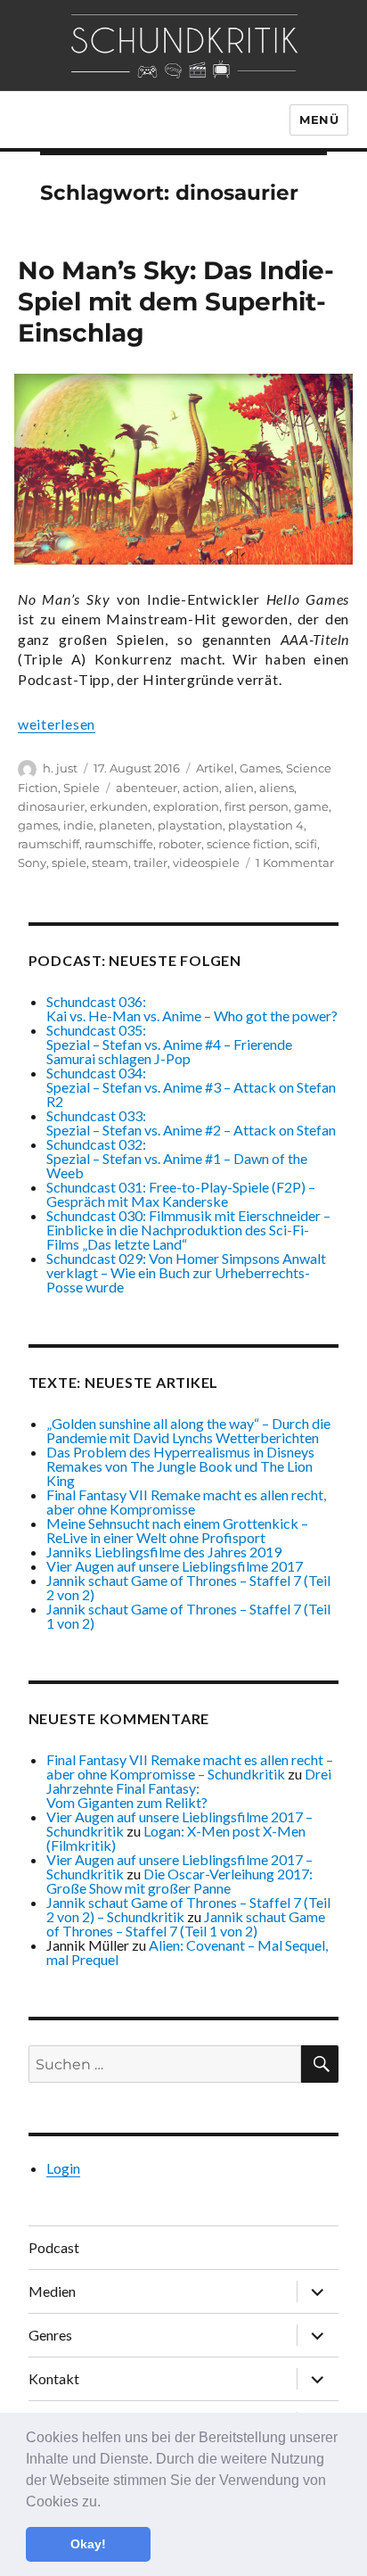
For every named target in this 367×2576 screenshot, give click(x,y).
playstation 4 (266, 825)
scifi (306, 844)
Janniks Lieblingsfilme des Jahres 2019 (164, 1552)
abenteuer (147, 788)
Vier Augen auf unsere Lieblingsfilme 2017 (175, 1566)
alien (239, 788)
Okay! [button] (88, 2544)
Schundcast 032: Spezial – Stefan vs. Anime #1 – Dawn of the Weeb (177, 1158)
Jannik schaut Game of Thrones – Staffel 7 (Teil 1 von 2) (188, 1616)
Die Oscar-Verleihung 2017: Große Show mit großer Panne (179, 1881)
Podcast (54, 2247)
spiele (69, 863)
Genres (50, 2335)
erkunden (119, 806)
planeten (126, 825)
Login (63, 2168)
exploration (186, 806)
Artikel (215, 768)
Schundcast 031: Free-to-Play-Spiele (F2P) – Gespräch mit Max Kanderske (181, 1194)
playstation (190, 825)
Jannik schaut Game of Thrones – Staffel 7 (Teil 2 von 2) (188, 1587)
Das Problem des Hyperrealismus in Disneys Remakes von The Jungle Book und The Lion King (180, 1466)
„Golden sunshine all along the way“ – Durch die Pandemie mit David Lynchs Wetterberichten (188, 1430)
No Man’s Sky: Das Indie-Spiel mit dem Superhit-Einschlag (176, 301)
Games (260, 768)
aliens (277, 788)
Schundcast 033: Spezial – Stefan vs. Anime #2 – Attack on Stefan (191, 1123)
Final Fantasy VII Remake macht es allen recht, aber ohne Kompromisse (186, 1502)
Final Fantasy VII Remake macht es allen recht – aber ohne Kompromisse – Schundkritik (190, 1767)
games (38, 825)
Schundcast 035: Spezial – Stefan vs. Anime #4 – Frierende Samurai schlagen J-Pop (169, 1044)
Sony (32, 863)
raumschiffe (119, 844)
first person (257, 806)
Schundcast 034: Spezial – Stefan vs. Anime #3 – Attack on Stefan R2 (191, 1087)
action (201, 788)
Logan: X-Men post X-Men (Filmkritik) (176, 1838)
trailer (151, 863)
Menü (319, 120)
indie (78, 825)
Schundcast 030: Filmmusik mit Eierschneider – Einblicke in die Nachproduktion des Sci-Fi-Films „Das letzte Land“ (188, 1230)
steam (110, 863)
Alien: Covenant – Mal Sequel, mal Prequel (187, 1952)
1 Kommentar (295, 863)
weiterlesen (57, 724)
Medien (52, 2291)
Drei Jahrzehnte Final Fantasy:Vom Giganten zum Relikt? (189, 1788)
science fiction (248, 844)
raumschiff (49, 844)
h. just (60, 768)
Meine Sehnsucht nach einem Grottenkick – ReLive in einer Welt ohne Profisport (177, 1530)
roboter (180, 844)
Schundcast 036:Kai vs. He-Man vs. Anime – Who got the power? (192, 1008)
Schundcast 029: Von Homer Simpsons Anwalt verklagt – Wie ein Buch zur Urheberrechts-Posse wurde (186, 1272)
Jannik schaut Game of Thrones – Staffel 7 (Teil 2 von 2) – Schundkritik (188, 1909)
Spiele (82, 788)
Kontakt (54, 2378)
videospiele (206, 863)
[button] (107, 2503)
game (311, 806)
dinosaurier (51, 806)
